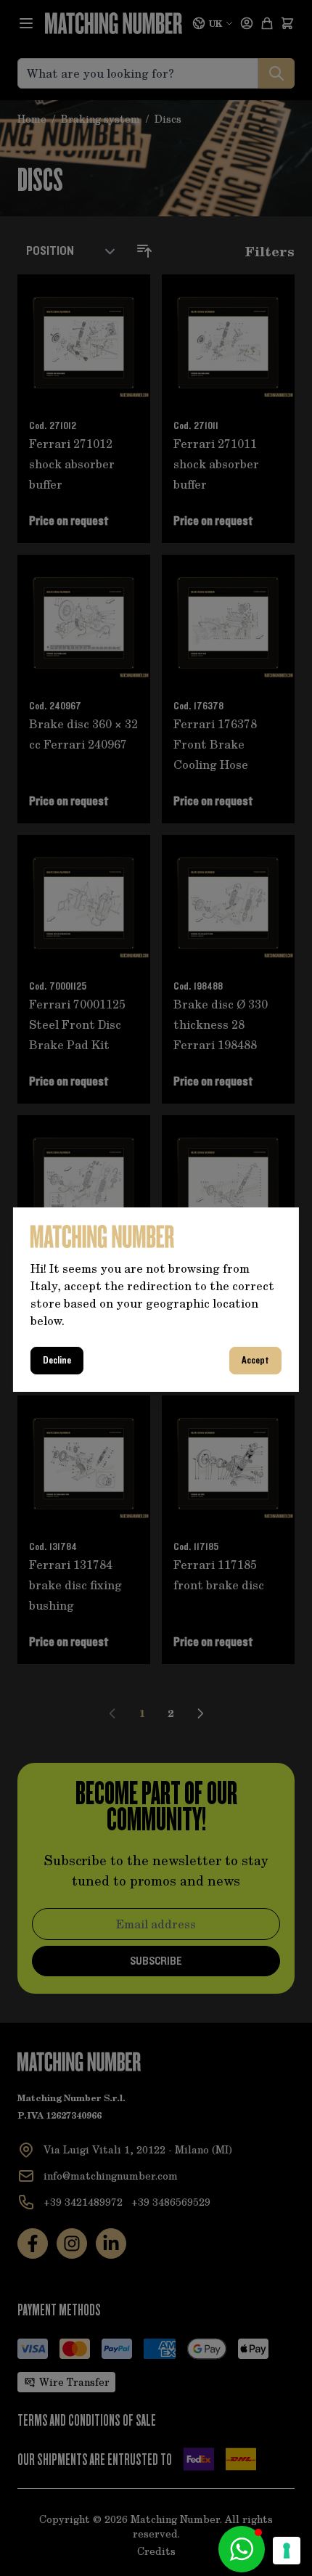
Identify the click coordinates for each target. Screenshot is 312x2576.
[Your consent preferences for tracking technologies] (287, 2551)
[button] (242, 2549)
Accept (255, 1361)
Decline (57, 1361)
